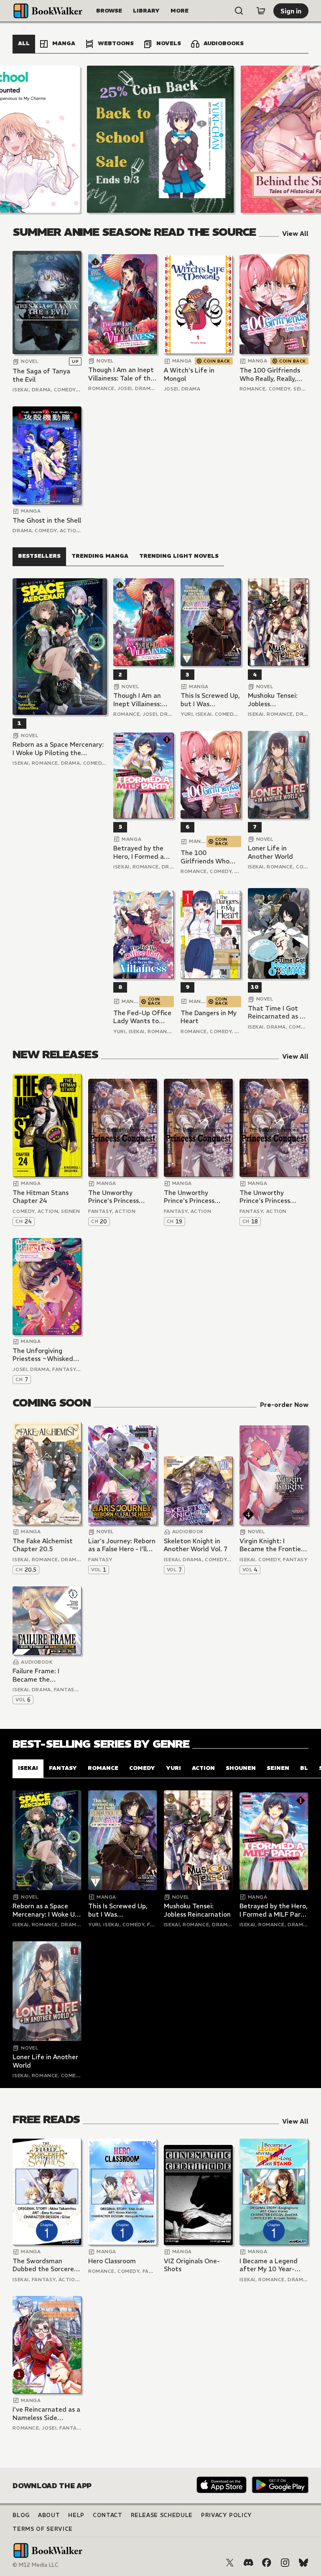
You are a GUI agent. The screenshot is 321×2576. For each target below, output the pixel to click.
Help (76, 2515)
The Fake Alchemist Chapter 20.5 (43, 1545)
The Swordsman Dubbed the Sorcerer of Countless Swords (45, 2265)
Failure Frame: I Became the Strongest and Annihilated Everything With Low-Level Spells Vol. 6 (46, 1675)
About (49, 2515)
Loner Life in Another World (270, 852)
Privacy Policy (227, 2515)
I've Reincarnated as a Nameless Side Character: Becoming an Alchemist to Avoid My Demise (46, 2414)
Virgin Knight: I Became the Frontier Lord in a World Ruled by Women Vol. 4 (273, 1545)
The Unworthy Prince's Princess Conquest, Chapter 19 (198, 1197)
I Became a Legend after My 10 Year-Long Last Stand (269, 2265)
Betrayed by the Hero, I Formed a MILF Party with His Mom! (143, 852)
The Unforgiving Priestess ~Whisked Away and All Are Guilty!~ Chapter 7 (43, 1355)
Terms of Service (42, 2529)
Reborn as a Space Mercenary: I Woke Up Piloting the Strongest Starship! (58, 749)
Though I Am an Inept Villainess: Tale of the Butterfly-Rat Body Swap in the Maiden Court (121, 374)
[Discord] (248, 2563)
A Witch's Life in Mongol (189, 374)
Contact (108, 2515)
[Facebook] (267, 2563)
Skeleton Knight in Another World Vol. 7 (196, 1545)
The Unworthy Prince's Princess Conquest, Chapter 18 (273, 1197)
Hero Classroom (112, 2261)
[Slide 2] (160, 139)
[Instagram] (285, 2563)
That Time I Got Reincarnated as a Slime (276, 1012)
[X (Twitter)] (230, 2563)
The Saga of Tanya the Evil (41, 375)
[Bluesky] (303, 2563)
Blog (21, 2515)
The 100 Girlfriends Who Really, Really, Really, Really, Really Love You (270, 374)
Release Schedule (162, 2515)
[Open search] (239, 11)
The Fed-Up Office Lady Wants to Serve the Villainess (143, 1017)
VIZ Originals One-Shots (192, 2265)
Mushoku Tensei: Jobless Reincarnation (273, 700)
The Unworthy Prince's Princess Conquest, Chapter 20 (122, 1197)
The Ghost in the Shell (47, 520)
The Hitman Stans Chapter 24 (41, 1197)
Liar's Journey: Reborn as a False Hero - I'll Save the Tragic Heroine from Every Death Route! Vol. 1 (122, 1545)
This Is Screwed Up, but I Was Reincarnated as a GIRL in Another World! (210, 700)
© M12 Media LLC (36, 2565)
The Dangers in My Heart (209, 1017)
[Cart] (261, 11)
